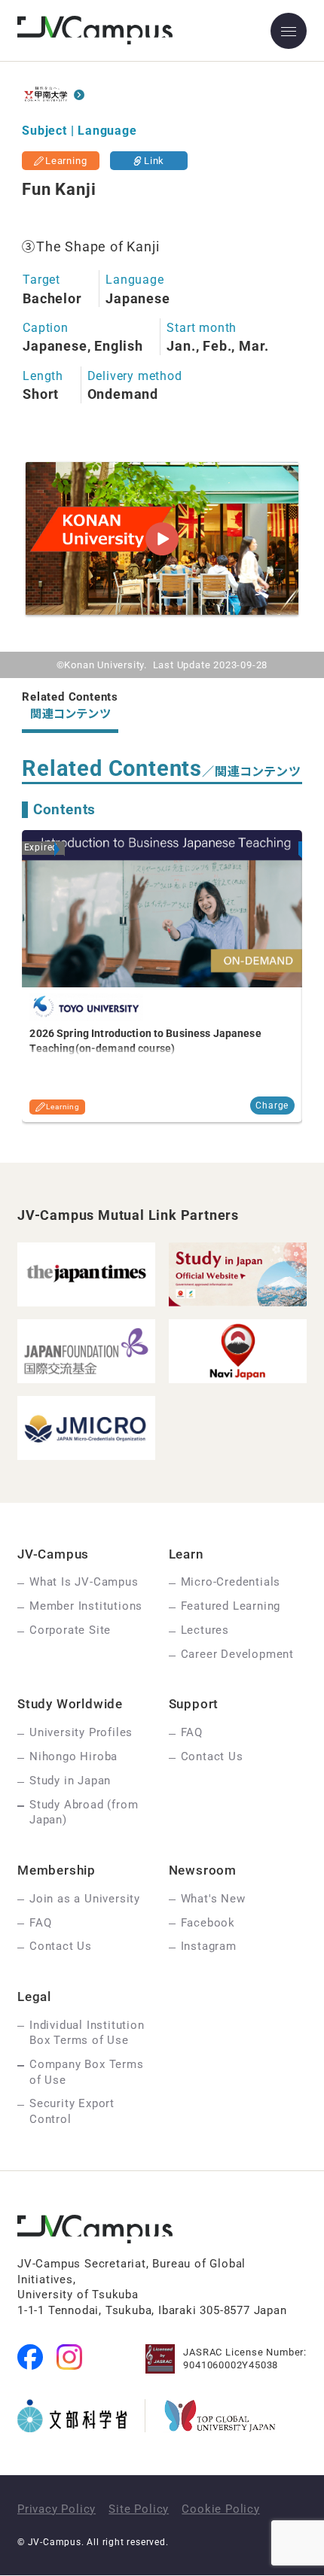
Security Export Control (72, 2111)
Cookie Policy (220, 2509)
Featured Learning (231, 1606)
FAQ (192, 1732)
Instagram (209, 1946)
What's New (213, 1899)
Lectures (205, 1630)
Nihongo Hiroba (73, 1756)
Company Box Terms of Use (87, 2072)
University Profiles (81, 1732)
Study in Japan (70, 1781)
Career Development (237, 1654)
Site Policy (139, 2509)
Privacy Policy (57, 2509)
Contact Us (212, 1756)
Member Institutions (86, 1606)
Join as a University (85, 1899)
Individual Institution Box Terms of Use (87, 2033)
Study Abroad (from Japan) (84, 1812)
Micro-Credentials (231, 1582)
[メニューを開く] (289, 31)
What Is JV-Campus (84, 1582)
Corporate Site (70, 1630)
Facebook (208, 1923)
